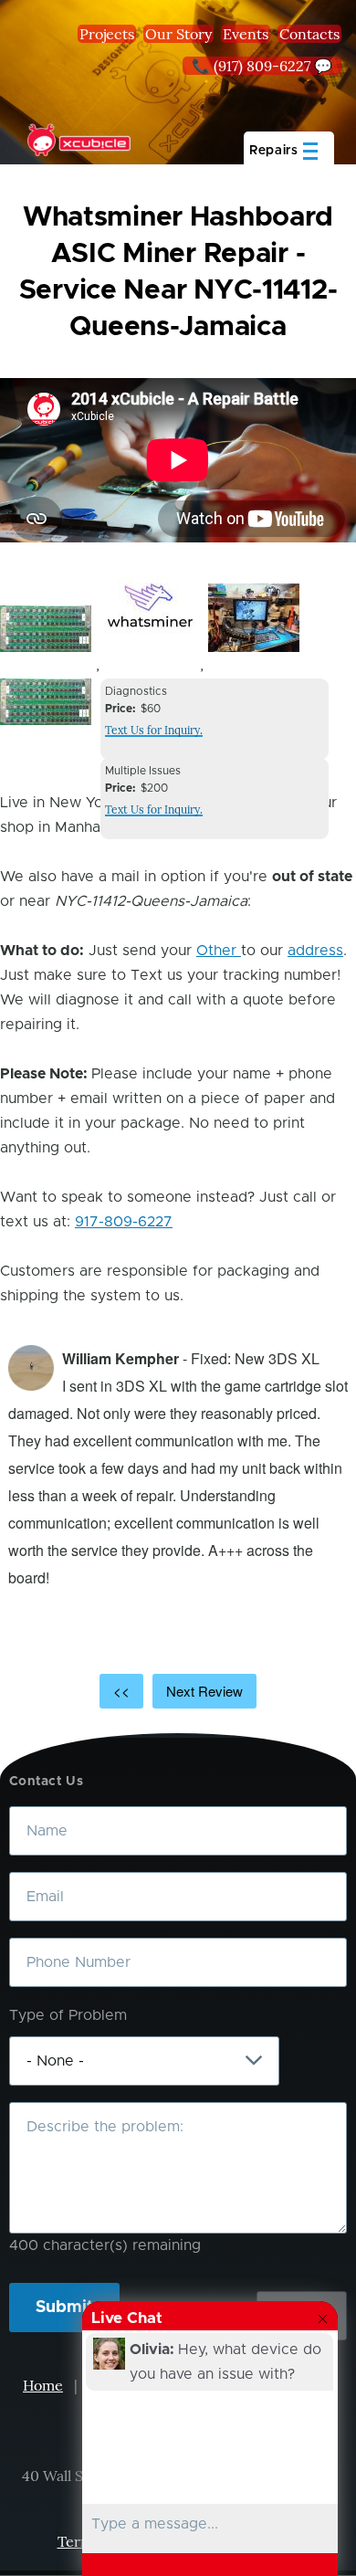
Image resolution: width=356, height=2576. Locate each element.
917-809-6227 (124, 1222)
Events (246, 34)
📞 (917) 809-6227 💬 (262, 66)
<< (121, 1691)
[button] (46, 629)
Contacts (309, 34)
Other (219, 951)
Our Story (178, 34)
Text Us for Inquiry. (154, 730)
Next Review (204, 1691)
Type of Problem (68, 2015)
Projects (107, 34)
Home (43, 2385)
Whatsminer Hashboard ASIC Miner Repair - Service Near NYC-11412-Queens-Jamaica (178, 272)
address (315, 951)
